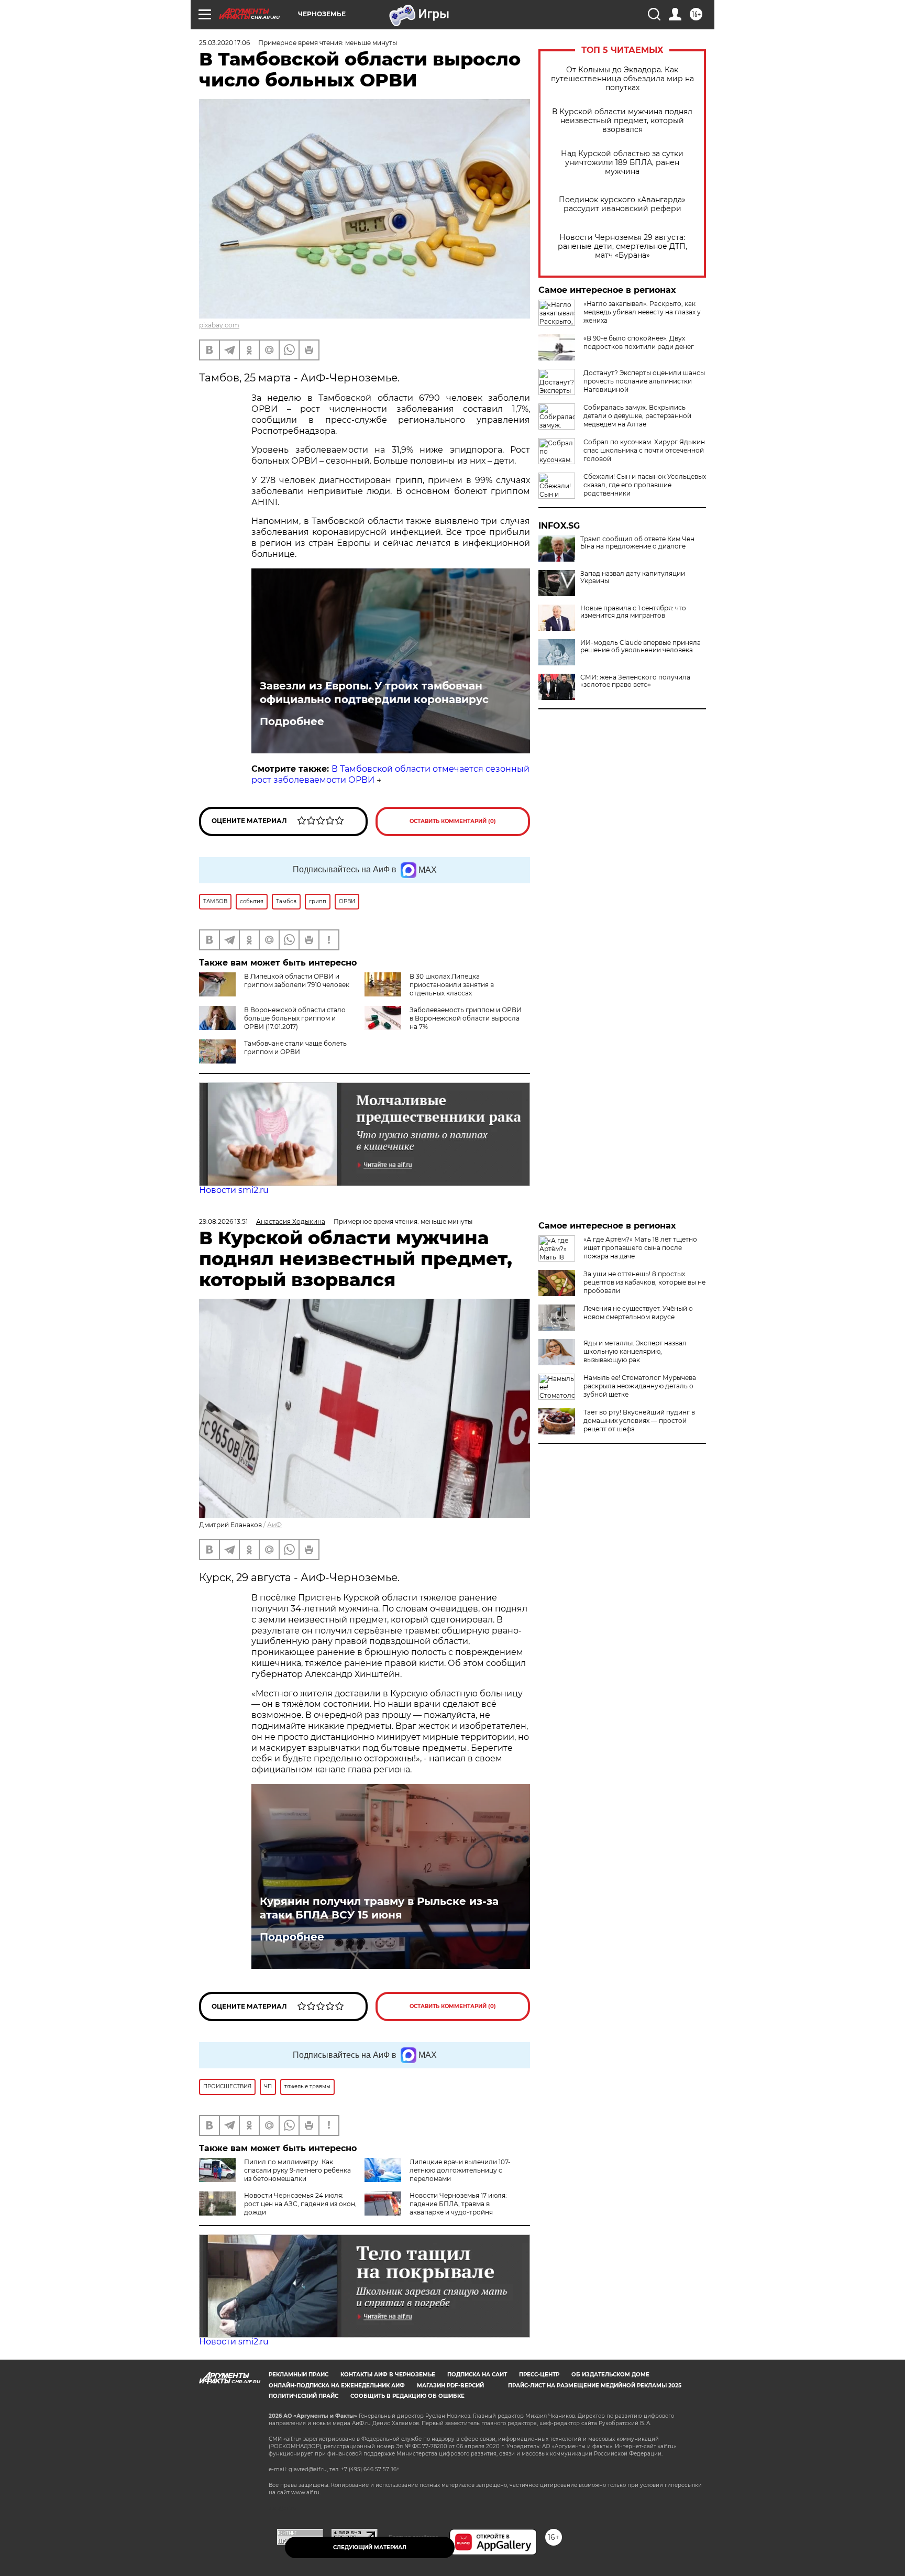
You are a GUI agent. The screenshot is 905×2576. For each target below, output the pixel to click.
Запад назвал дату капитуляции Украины (633, 577)
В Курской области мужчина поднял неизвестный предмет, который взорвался (622, 121)
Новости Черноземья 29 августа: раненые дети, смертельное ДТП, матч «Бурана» (622, 246)
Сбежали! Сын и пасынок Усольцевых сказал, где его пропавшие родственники (645, 485)
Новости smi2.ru (234, 1190)
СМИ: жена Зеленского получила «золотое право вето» (635, 681)
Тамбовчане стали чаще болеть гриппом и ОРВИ (295, 1048)
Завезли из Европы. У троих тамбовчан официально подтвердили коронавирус (374, 693)
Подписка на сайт (477, 2375)
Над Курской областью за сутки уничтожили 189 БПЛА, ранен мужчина (622, 163)
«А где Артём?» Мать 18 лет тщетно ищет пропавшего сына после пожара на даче (640, 1248)
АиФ (274, 1525)
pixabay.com (219, 325)
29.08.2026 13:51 (223, 1221)
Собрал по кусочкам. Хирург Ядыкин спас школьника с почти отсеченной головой (644, 450)
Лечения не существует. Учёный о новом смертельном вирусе (638, 1313)
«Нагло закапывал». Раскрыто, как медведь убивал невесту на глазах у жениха (642, 312)
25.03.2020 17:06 (224, 43)
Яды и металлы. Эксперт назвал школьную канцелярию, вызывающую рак (635, 1351)
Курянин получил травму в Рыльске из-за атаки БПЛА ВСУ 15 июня (379, 1908)
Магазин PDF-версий (450, 2386)
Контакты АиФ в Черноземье (388, 2375)
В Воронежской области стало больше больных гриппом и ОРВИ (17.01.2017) (295, 1018)
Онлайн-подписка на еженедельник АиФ (337, 2386)
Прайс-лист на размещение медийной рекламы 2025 (595, 2386)
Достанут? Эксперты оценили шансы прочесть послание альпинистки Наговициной (644, 381)
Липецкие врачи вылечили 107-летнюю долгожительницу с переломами (460, 2170)
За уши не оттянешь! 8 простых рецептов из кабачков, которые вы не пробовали (644, 1282)
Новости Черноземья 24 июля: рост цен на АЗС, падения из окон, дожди (300, 2204)
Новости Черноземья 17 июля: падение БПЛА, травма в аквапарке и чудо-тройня (458, 2204)
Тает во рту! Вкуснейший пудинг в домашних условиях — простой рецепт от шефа (639, 1421)
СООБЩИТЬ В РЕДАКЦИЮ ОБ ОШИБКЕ (407, 2396)
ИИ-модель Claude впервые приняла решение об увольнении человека (641, 646)
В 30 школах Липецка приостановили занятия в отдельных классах (452, 985)
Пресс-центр (539, 2375)
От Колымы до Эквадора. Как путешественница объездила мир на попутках (622, 79)
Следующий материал (370, 2547)
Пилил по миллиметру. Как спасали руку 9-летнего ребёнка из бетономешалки (297, 2170)
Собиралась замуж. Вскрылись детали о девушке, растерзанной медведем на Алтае (637, 416)
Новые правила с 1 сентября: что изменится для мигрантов (633, 612)
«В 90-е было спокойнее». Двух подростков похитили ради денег (639, 342)
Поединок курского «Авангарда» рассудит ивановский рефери (622, 204)
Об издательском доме (610, 2375)
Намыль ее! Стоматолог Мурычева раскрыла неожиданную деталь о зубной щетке (640, 1386)
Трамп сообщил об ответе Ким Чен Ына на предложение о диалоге (637, 543)
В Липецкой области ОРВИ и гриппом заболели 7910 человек (297, 980)
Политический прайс (303, 2396)
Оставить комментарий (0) (453, 821)
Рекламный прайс (299, 2375)
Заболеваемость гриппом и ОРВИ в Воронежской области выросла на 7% (466, 1018)
